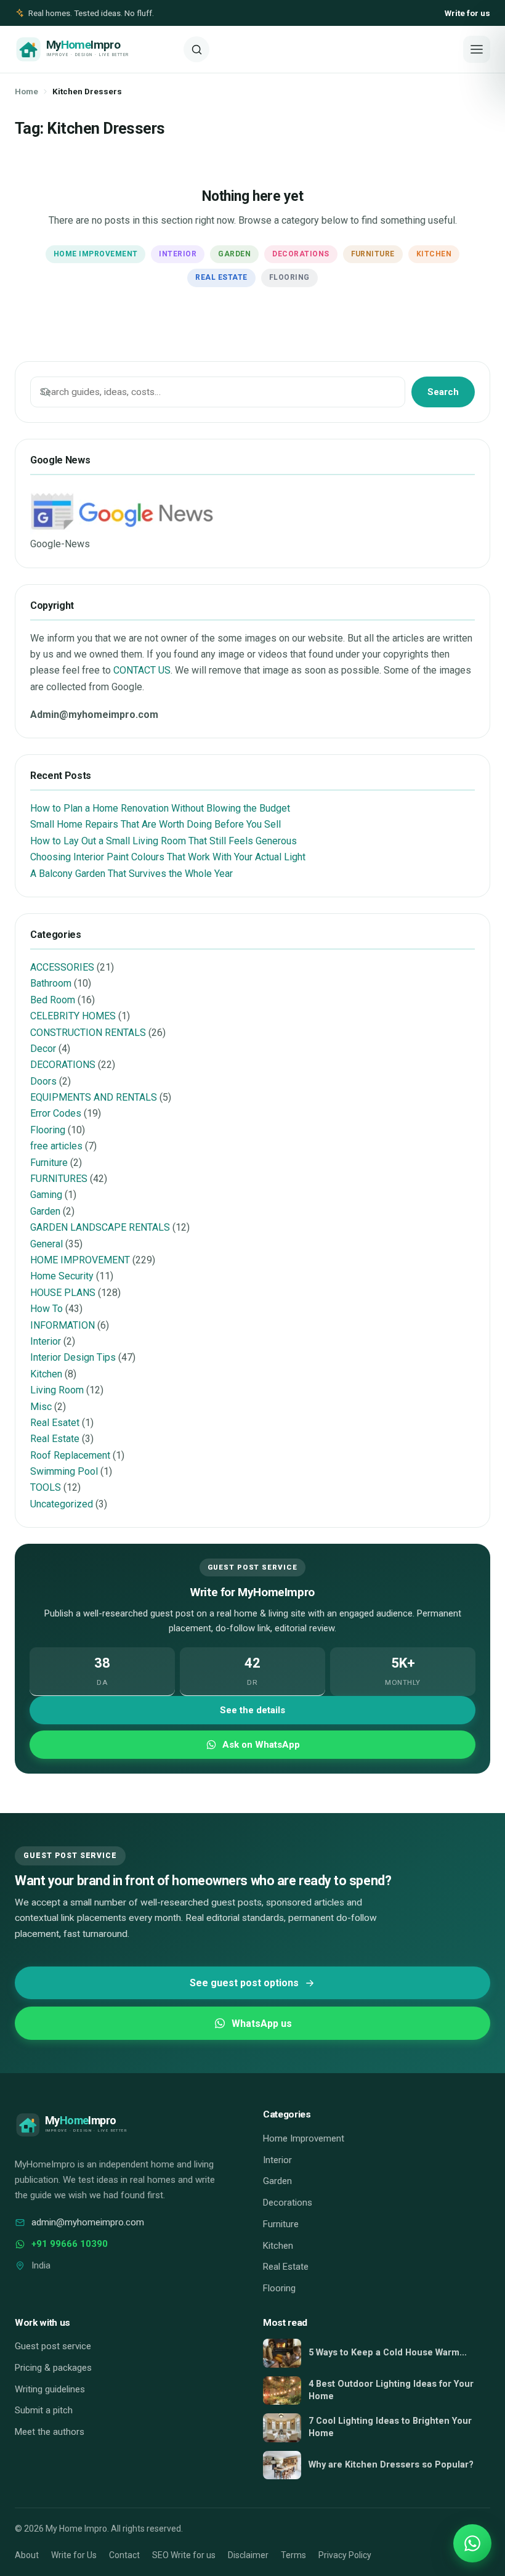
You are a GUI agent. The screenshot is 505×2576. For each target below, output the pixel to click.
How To (46, 1309)
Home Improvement (96, 254)
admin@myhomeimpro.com (88, 2222)
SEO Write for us (184, 2555)
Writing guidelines (50, 2389)
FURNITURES (59, 1179)
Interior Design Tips (73, 1357)
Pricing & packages (53, 2368)
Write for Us (74, 2555)
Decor (43, 1049)
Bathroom (51, 983)
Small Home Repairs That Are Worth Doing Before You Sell (156, 824)
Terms (293, 2555)
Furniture (373, 254)
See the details (252, 1710)
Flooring (289, 277)
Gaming (46, 1195)
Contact (124, 2555)
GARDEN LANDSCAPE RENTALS (100, 1227)
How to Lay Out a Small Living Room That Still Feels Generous (164, 841)
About (27, 2555)
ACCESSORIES (62, 967)
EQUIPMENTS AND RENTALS (94, 1097)
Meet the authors (50, 2432)
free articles (56, 1146)
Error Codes (56, 1113)
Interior (178, 254)
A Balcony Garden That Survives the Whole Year (131, 874)
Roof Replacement (70, 1455)
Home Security (62, 1276)
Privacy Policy (345, 2555)
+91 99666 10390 (70, 2244)
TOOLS (46, 1487)
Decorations (301, 254)
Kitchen (434, 254)
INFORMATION (63, 1325)
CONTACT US (142, 670)
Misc (41, 1407)
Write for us (467, 13)
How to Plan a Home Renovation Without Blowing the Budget (160, 808)
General (46, 1244)
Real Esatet (55, 1423)
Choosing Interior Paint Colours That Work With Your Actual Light (168, 857)
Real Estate (221, 277)
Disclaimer (248, 2555)
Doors (43, 1081)
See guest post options (244, 1983)
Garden (234, 254)
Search (443, 392)
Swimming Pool (64, 1471)
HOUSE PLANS (63, 1293)
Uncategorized (62, 1504)
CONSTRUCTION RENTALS (88, 1033)
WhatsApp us (262, 2024)
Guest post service (53, 2346)
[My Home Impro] (95, 49)
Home (26, 91)
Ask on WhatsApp (261, 1745)
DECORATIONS (63, 1065)
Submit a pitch (44, 2410)
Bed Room (53, 1000)
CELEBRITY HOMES (73, 1016)
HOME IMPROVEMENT (80, 1260)
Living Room (57, 1390)
